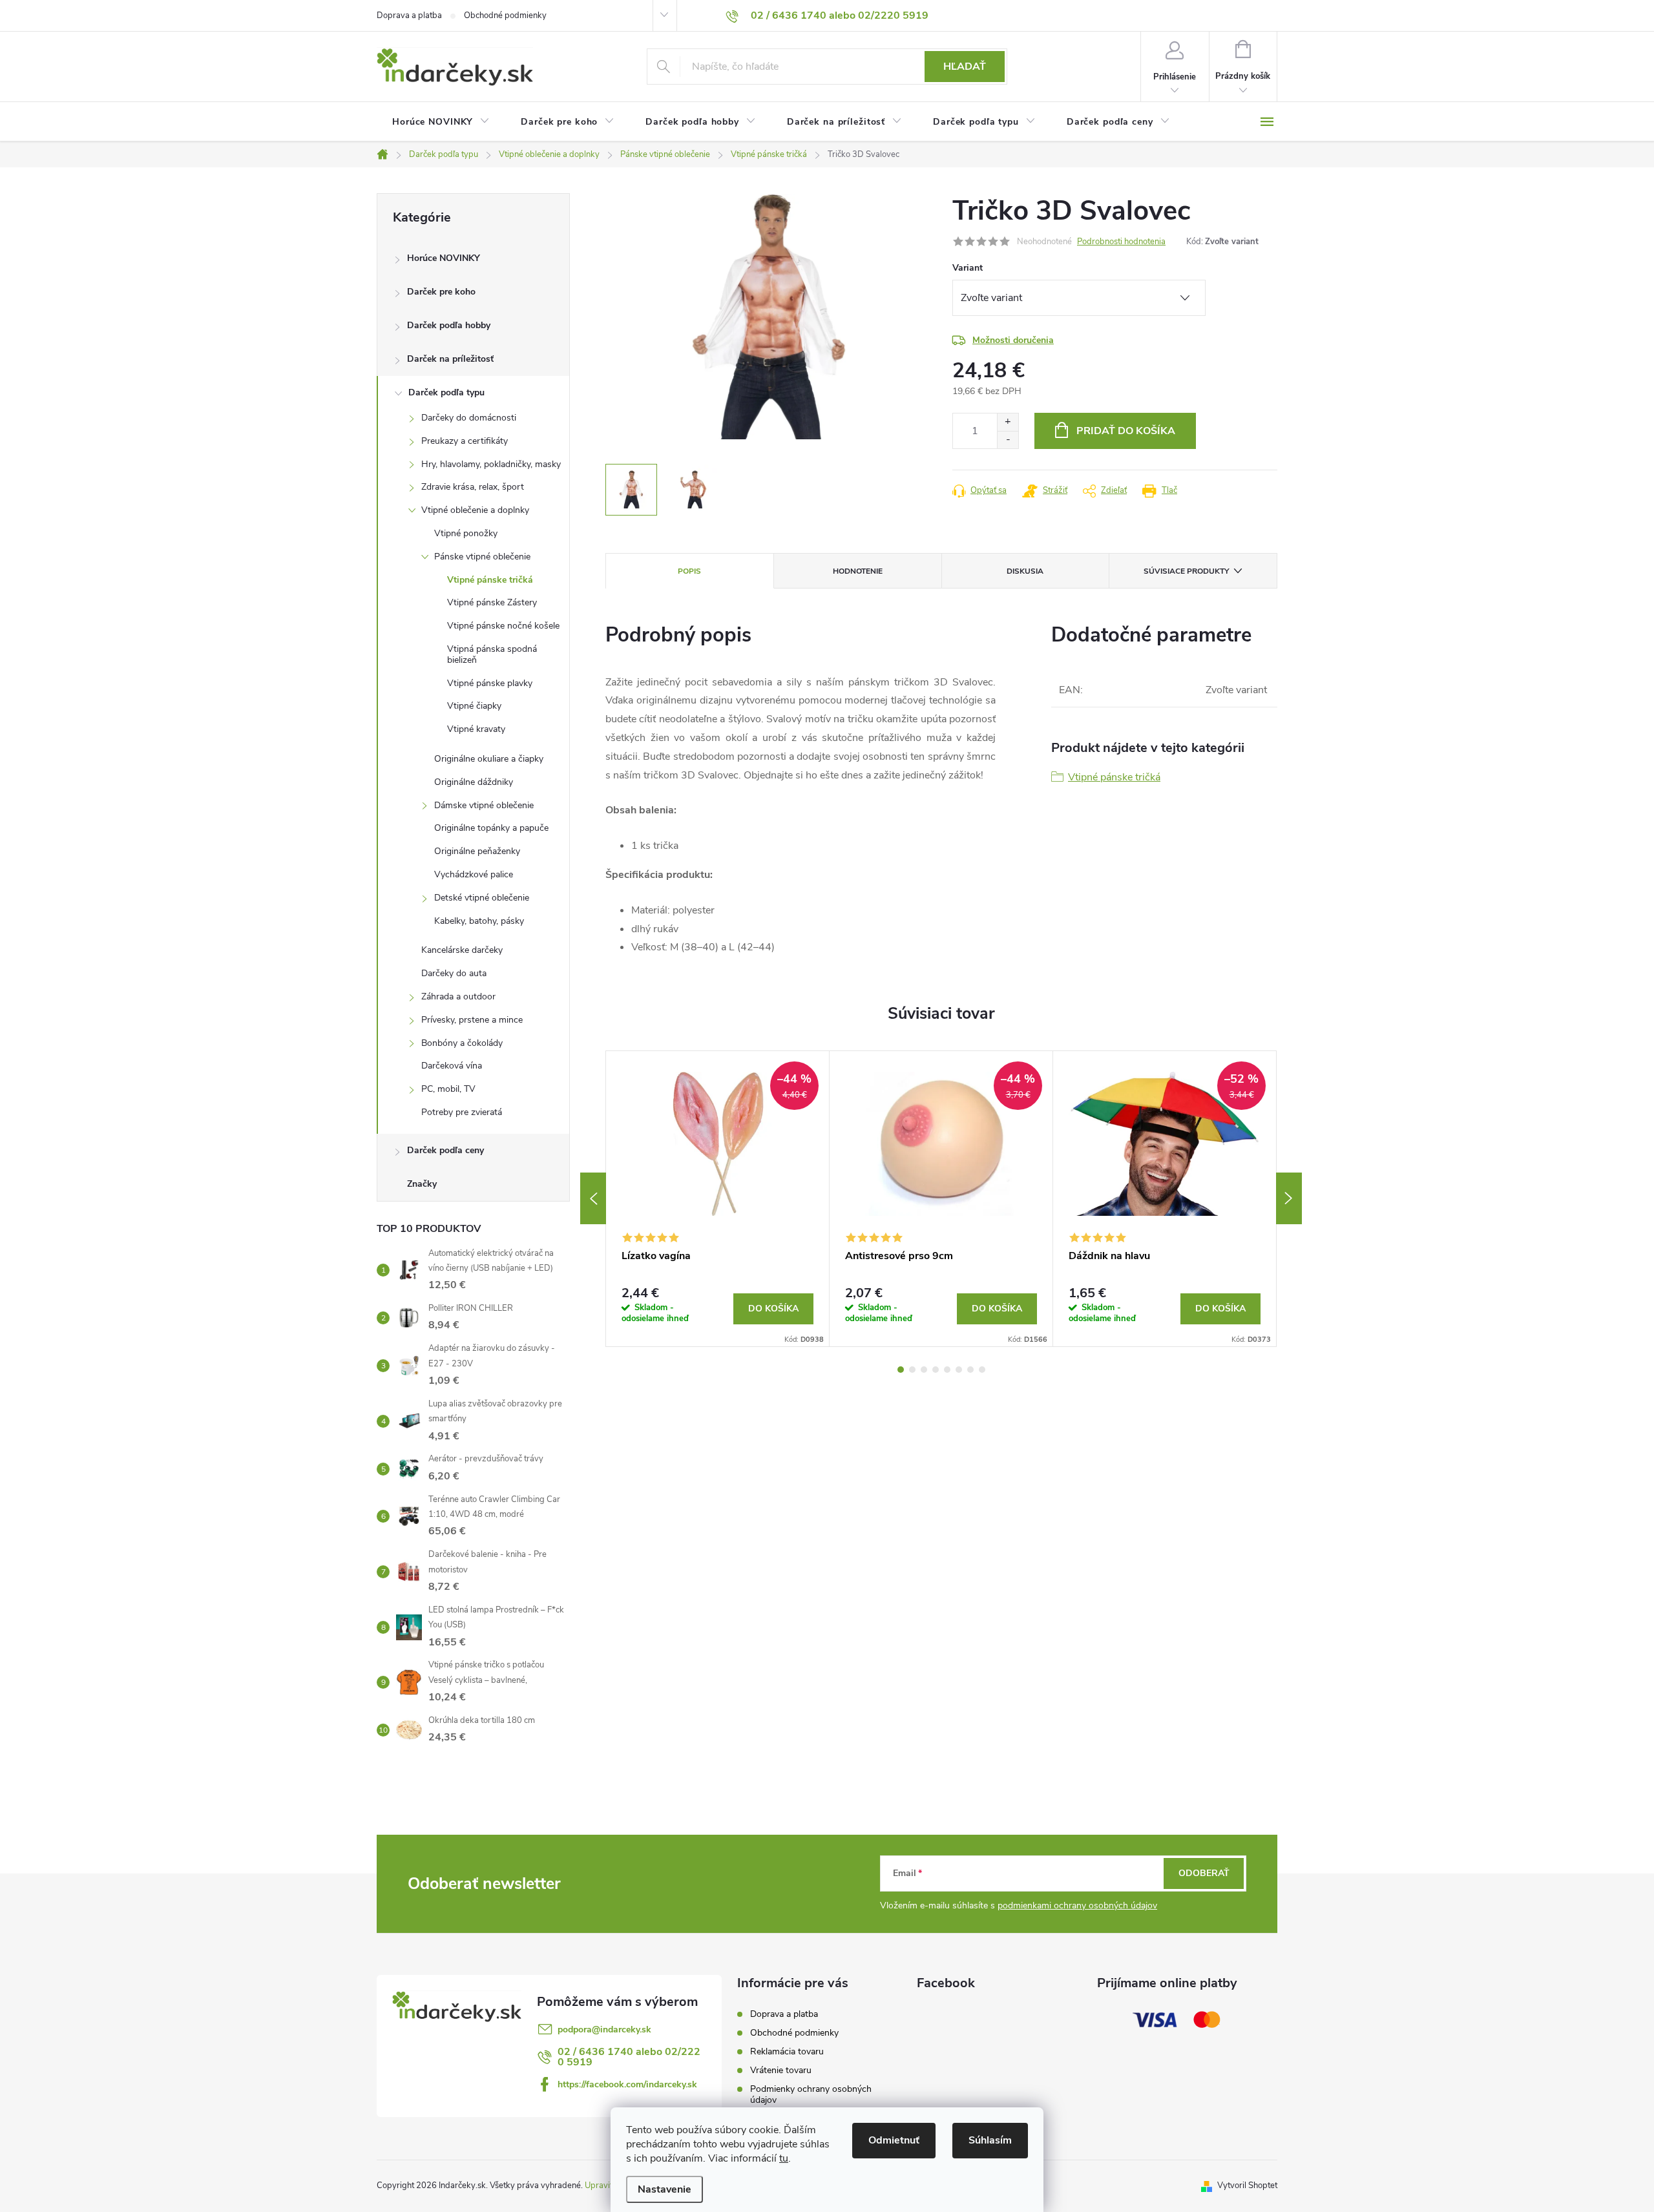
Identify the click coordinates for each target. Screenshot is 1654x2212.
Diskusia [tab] (1025, 571)
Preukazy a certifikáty (465, 441)
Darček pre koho (441, 292)
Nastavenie (665, 2189)
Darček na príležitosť (450, 359)
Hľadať (965, 67)
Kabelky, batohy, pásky (479, 921)
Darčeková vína (452, 1066)
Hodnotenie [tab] (858, 571)
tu (784, 2158)
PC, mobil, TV (448, 1089)
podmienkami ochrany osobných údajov (1077, 1905)
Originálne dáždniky (474, 782)
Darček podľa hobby (449, 325)
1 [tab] (901, 1370)
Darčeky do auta (454, 973)
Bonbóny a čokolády (462, 1043)
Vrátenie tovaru (781, 2070)
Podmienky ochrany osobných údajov (811, 2094)
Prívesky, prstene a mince (472, 1020)
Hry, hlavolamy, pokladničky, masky (491, 464)
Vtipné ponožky (466, 533)
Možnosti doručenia (1013, 340)
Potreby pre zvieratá (462, 1112)
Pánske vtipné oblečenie (482, 557)
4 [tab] (936, 1370)
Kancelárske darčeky (462, 950)
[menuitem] (441, 122)
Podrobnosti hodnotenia (1121, 242)
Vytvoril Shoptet (1247, 2186)
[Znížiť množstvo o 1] (1008, 440)
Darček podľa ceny (445, 1150)
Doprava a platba (409, 16)
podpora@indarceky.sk (604, 2029)
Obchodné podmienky (505, 16)
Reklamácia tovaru (787, 2051)
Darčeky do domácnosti (469, 418)
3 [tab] (924, 1370)
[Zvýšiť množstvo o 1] (1008, 422)
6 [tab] (959, 1370)
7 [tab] (970, 1370)
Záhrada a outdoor (458, 996)
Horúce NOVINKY (444, 258)
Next (1289, 1198)
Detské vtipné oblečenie (482, 898)
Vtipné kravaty (476, 729)
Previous (593, 1198)
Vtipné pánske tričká (490, 580)
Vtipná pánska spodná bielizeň (492, 654)
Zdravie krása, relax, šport (473, 487)
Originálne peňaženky (477, 851)
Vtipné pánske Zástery (492, 602)
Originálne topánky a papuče (491, 828)
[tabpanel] (718, 1199)
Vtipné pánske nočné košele (503, 626)
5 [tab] (947, 1370)
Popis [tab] (689, 571)
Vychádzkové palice (474, 874)
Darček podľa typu (446, 392)
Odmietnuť (894, 2140)
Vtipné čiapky (474, 706)
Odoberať (1204, 1873)
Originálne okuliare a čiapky (489, 759)
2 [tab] (912, 1370)
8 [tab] (982, 1370)
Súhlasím (990, 2140)
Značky (422, 1184)
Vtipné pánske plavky (490, 683)
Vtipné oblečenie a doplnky (475, 510)
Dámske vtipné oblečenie (484, 805)
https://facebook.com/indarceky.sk (627, 2084)
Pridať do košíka (1126, 431)
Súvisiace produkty (1186, 571)
